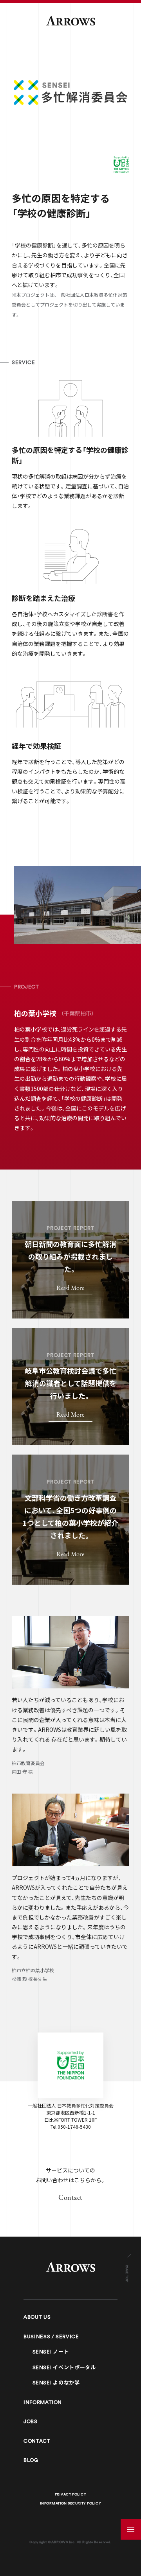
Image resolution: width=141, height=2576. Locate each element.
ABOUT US (37, 2317)
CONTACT (37, 2441)
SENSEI (51, 2352)
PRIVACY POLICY (70, 2494)
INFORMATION (43, 2402)
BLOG (31, 2460)
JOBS (31, 2421)
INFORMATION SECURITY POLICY (70, 2503)
